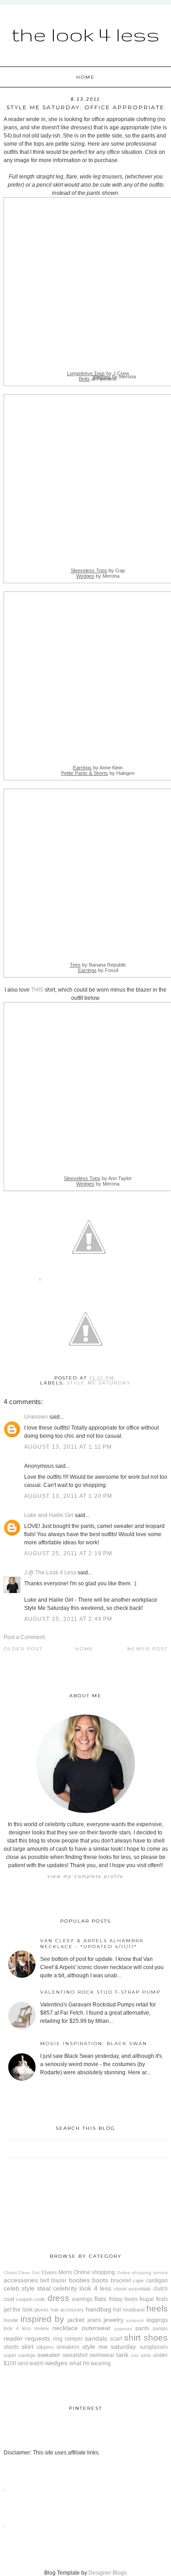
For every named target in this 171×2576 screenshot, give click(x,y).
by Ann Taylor (98, 1178)
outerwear (96, 2328)
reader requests (27, 2338)
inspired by (42, 2319)
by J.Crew (98, 373)
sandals (96, 2338)
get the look (18, 2310)
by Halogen (98, 773)
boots (100, 2280)
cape (138, 2281)
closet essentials (132, 2289)
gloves (41, 2310)
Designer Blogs (108, 2573)
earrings (82, 2299)
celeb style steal (27, 2288)
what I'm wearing (90, 2363)
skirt (27, 2347)
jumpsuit (135, 2320)
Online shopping (94, 2272)
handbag (98, 2309)
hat (117, 2310)
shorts (11, 2347)
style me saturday (99, 1383)
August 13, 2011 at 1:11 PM (68, 1447)
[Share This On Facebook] (40, 1281)
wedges (56, 2363)
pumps (160, 2328)
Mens (65, 2272)
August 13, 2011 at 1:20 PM (68, 1496)
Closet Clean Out (22, 2273)
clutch (161, 2289)
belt (45, 2281)
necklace (65, 2328)
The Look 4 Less (85, 34)
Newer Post (148, 1649)
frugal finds (153, 2299)
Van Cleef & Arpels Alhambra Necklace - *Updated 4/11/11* (92, 1944)
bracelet (121, 2281)
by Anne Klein (98, 768)
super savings (20, 2355)
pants (142, 2328)
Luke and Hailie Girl (49, 1515)
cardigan (157, 2281)
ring (58, 2339)
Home (85, 77)
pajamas (123, 2329)
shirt (132, 2338)
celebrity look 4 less (82, 2288)
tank (122, 2355)
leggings (157, 2320)
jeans (94, 2320)
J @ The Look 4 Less (50, 1573)
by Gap (98, 570)
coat (9, 2299)
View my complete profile (85, 1876)
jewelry (114, 2320)
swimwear (102, 2355)
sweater (49, 2355)
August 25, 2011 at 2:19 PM (68, 1553)
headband (134, 2310)
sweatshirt (75, 2355)
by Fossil (98, 970)
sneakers (68, 2347)
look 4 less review (26, 2328)
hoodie (11, 2320)
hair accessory (67, 2310)
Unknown (36, 1417)
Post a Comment (24, 1637)
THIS (37, 990)
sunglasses (154, 2347)
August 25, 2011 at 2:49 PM (68, 1619)
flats (100, 2299)
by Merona (98, 576)
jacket (76, 2320)
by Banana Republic (98, 965)
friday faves (123, 2299)
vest (23, 2363)
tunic (146, 2355)
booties (79, 2280)
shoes (156, 2338)
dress (58, 2298)
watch (36, 2363)
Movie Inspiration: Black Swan (94, 2044)
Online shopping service (142, 2273)
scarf (116, 2339)
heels (157, 2309)
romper (74, 2339)
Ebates (49, 2272)
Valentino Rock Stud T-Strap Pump (100, 1992)
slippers (45, 2347)
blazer (59, 2281)
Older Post (23, 1649)
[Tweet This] (89, 1281)
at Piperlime (98, 379)
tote (135, 2355)
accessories (21, 2280)
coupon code (31, 2299)
